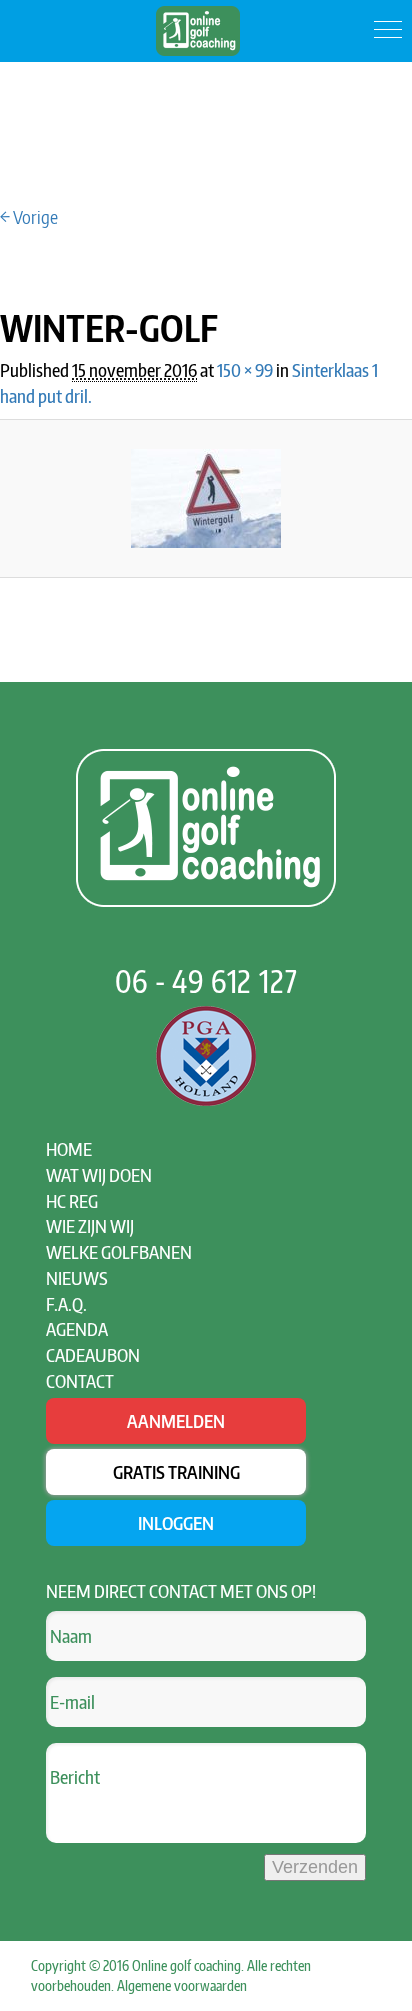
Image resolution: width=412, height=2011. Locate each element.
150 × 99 (245, 369)
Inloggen (176, 1522)
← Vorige (29, 216)
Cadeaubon (93, 1354)
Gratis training (176, 1471)
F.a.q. (66, 1303)
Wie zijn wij (90, 1225)
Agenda (77, 1328)
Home (69, 1148)
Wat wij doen (99, 1174)
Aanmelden (176, 1420)
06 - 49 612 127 (206, 981)
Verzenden (315, 1867)
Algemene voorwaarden (182, 1985)
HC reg (72, 1200)
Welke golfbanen (119, 1251)
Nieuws (77, 1277)
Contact (80, 1380)
